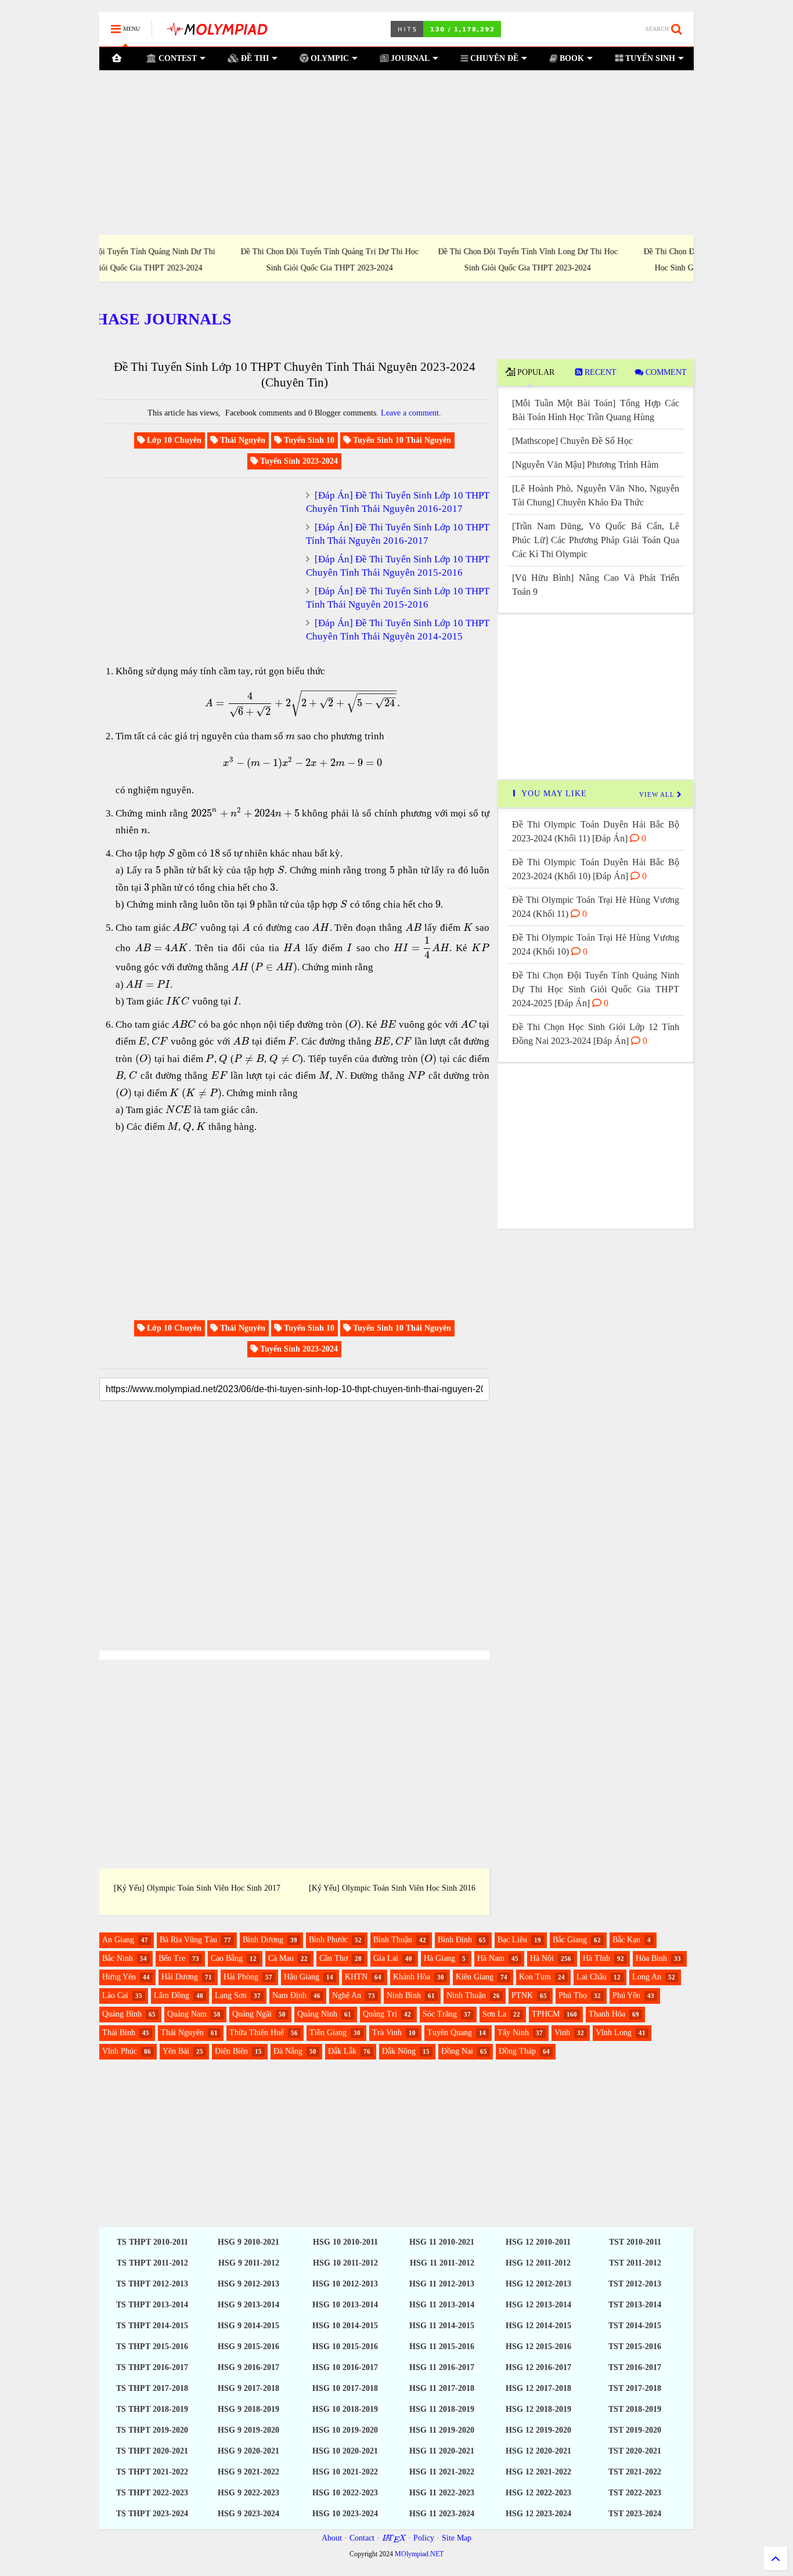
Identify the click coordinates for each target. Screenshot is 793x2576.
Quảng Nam (187, 2014)
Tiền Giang (328, 2033)
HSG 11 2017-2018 (442, 2388)
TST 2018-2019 (635, 2409)
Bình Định (455, 1940)
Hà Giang (439, 1958)
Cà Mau (281, 1958)
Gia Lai (386, 1958)
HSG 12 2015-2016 (538, 2346)
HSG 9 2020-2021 (248, 2451)
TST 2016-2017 (635, 2367)
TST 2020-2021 (635, 2451)
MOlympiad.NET (419, 2554)
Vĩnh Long (614, 2033)
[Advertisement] (396, 153)
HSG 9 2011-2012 (249, 2263)
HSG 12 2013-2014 (538, 2305)
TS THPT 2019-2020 (152, 2430)
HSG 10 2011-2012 (345, 2263)
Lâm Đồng (172, 1995)
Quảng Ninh (317, 2014)
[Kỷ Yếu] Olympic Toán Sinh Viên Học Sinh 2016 (392, 1888)
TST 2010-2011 (635, 2242)
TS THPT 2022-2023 (152, 2493)
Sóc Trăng (440, 2014)
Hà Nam (491, 1958)
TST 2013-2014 (635, 2305)
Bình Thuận (393, 1940)
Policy (424, 2538)
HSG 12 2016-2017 (538, 2367)
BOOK (571, 58)
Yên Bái (176, 2051)
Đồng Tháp (517, 2051)
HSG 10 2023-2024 (345, 2514)
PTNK (522, 1995)
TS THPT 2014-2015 (152, 2326)
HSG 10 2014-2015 (345, 2326)
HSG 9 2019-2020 (248, 2430)
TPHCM (546, 2014)
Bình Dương (263, 1940)
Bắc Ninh (118, 1958)
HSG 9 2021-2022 (248, 2472)
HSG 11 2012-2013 (442, 2284)
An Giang (118, 1940)
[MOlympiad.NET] (216, 33)
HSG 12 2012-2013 (538, 2284)
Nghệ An (347, 1995)
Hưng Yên (119, 1977)
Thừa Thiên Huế (257, 2033)
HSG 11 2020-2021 (442, 2451)
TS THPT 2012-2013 (152, 2284)
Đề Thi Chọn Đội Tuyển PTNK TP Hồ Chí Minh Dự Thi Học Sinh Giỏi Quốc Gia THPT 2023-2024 (595, 259)
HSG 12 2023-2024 (538, 2514)
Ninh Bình (404, 1995)
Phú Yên (626, 1995)
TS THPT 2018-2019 (152, 2409)
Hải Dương (180, 1977)
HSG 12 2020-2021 (538, 2451)
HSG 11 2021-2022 (442, 2472)
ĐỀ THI (254, 58)
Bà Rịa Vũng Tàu (188, 1940)
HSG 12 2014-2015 (538, 2326)
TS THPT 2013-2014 (152, 2305)
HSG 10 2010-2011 (345, 2242)
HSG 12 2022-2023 (538, 2493)
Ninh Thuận (466, 1995)
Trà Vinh (387, 2033)
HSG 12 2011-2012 (538, 2263)
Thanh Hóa (607, 2014)
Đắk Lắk (342, 2051)
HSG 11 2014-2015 (442, 2326)
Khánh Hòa (412, 1977)
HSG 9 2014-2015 (248, 2326)
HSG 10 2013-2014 (345, 2305)
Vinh (562, 2033)
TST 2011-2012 (635, 2263)
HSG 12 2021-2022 (538, 2472)
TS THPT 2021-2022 (152, 2472)
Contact (362, 2538)
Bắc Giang (570, 1940)
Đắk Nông (399, 2051)
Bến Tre (172, 1958)
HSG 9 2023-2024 (248, 2514)
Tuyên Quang (450, 2033)
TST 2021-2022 (635, 2472)
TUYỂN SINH (649, 58)
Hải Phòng (241, 1977)
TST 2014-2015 (635, 2326)
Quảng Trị (380, 2014)
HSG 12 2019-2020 (538, 2430)
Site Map (457, 2538)
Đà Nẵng (288, 2051)
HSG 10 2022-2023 (345, 2493)
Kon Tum (535, 1977)
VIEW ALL (658, 794)
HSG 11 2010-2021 (442, 2242)
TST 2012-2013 (635, 2284)
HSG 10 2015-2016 (345, 2346)
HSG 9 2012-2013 (248, 2284)
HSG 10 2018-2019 (345, 2409)
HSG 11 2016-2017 (442, 2367)
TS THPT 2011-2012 (152, 2263)
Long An (647, 1977)
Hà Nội (542, 1958)
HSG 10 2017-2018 (345, 2388)
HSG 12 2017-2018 (538, 2388)
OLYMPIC (329, 58)
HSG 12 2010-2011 (538, 2242)
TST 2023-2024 (635, 2514)
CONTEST (176, 58)
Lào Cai (115, 1995)
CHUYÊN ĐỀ (493, 58)
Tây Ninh (513, 2033)
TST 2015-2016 (635, 2346)
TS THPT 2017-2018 (152, 2388)
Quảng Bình (122, 2014)
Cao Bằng (227, 1958)
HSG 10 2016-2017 (345, 2367)
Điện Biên (231, 2051)
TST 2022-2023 (635, 2493)
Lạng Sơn (231, 1995)
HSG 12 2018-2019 (538, 2409)
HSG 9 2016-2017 (248, 2367)
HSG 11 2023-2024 (442, 2514)
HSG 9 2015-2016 (248, 2346)
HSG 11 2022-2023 (442, 2493)
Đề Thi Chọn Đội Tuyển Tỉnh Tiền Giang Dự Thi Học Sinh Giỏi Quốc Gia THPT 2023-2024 (199, 259)
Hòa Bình (651, 1958)
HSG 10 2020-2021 (345, 2451)
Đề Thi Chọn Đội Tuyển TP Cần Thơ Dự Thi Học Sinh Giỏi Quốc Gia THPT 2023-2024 (396, 259)
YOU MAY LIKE (553, 794)
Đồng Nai (457, 2051)
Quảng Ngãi (252, 2014)
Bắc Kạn (626, 1940)
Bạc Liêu (512, 1940)
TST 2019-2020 (635, 2430)
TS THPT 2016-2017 (152, 2367)
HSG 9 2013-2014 (248, 2305)
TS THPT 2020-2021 (152, 2451)
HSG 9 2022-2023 (248, 2493)
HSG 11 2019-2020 (442, 2430)
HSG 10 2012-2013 (345, 2284)
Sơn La (494, 2014)
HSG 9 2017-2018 (248, 2388)
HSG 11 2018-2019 (442, 2409)
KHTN (356, 1977)
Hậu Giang (302, 1977)
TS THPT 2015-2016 (152, 2346)
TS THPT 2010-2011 (152, 2242)
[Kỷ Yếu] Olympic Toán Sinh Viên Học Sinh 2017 (197, 1888)
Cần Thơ (334, 1958)
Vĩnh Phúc (120, 2051)
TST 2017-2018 (635, 2388)
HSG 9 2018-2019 (248, 2409)
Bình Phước (328, 1940)
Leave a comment (410, 413)
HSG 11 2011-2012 (442, 2263)
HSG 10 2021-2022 (345, 2472)
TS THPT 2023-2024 (152, 2514)
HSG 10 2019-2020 (345, 2430)
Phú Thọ (573, 1995)
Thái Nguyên (182, 2033)
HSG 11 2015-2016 (442, 2346)
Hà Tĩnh (596, 1958)
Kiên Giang (475, 1977)
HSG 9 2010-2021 (248, 2242)
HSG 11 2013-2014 (442, 2305)
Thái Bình (119, 2033)
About (332, 2538)
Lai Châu (592, 1977)
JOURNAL (409, 58)
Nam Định (289, 1995)
